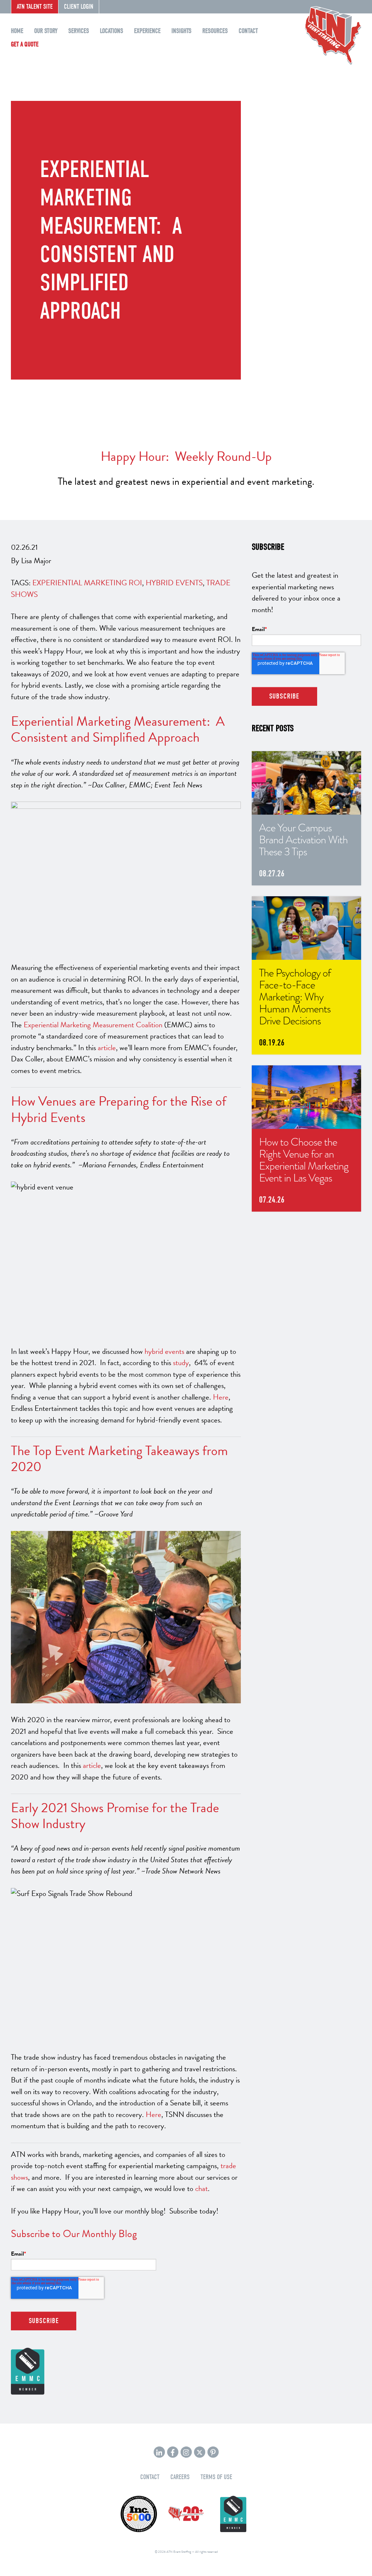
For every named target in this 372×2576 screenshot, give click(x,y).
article (107, 1048)
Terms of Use (216, 2477)
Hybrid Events (174, 583)
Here (221, 1397)
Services (79, 31)
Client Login (79, 7)
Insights (181, 31)
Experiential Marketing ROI (87, 583)
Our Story (46, 31)
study (181, 1363)
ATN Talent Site (35, 7)
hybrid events (164, 1351)
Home (17, 31)
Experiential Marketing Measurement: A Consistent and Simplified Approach (118, 729)
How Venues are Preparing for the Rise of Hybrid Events (119, 1109)
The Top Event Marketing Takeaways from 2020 (119, 1459)
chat (201, 2188)
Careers (180, 2477)
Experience (147, 31)
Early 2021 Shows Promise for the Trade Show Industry (115, 1816)
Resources (215, 31)
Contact (248, 31)
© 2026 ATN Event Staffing (173, 2552)
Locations (112, 31)
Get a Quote (25, 44)
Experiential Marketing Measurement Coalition (93, 1025)
